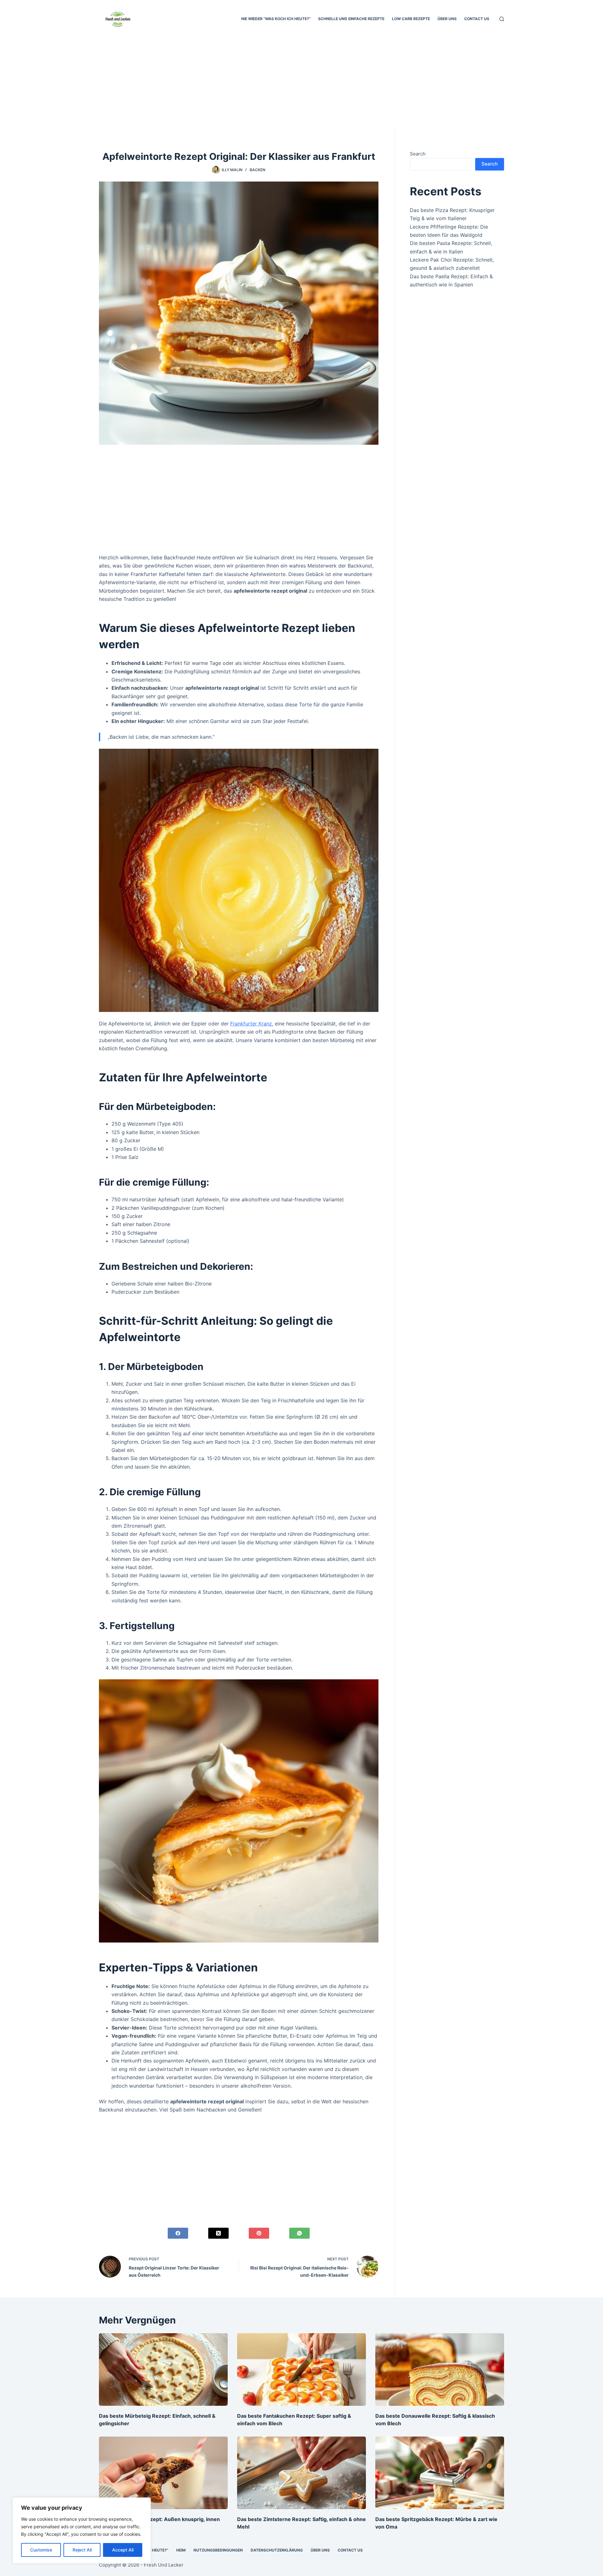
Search (418, 154)
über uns (447, 19)
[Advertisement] (301, 84)
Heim (181, 2550)
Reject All (82, 2550)
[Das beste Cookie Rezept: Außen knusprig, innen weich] (163, 2473)
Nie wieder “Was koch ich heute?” (276, 19)
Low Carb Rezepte (411, 19)
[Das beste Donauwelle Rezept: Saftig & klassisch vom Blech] (440, 2369)
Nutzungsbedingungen (218, 2550)
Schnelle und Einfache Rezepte (351, 19)
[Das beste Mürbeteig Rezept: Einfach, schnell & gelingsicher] (163, 2369)
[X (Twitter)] (218, 2233)
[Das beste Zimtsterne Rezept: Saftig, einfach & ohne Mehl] (301, 2473)
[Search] (502, 19)
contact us (477, 19)
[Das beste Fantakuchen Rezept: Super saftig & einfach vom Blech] (301, 2369)
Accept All (123, 2550)
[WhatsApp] (299, 2233)
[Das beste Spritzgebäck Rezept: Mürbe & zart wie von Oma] (440, 2473)
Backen (258, 170)
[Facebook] (178, 2233)
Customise (41, 2550)
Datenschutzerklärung (277, 2550)
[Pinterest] (259, 2233)
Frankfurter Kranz (251, 1024)
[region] (82, 2530)
